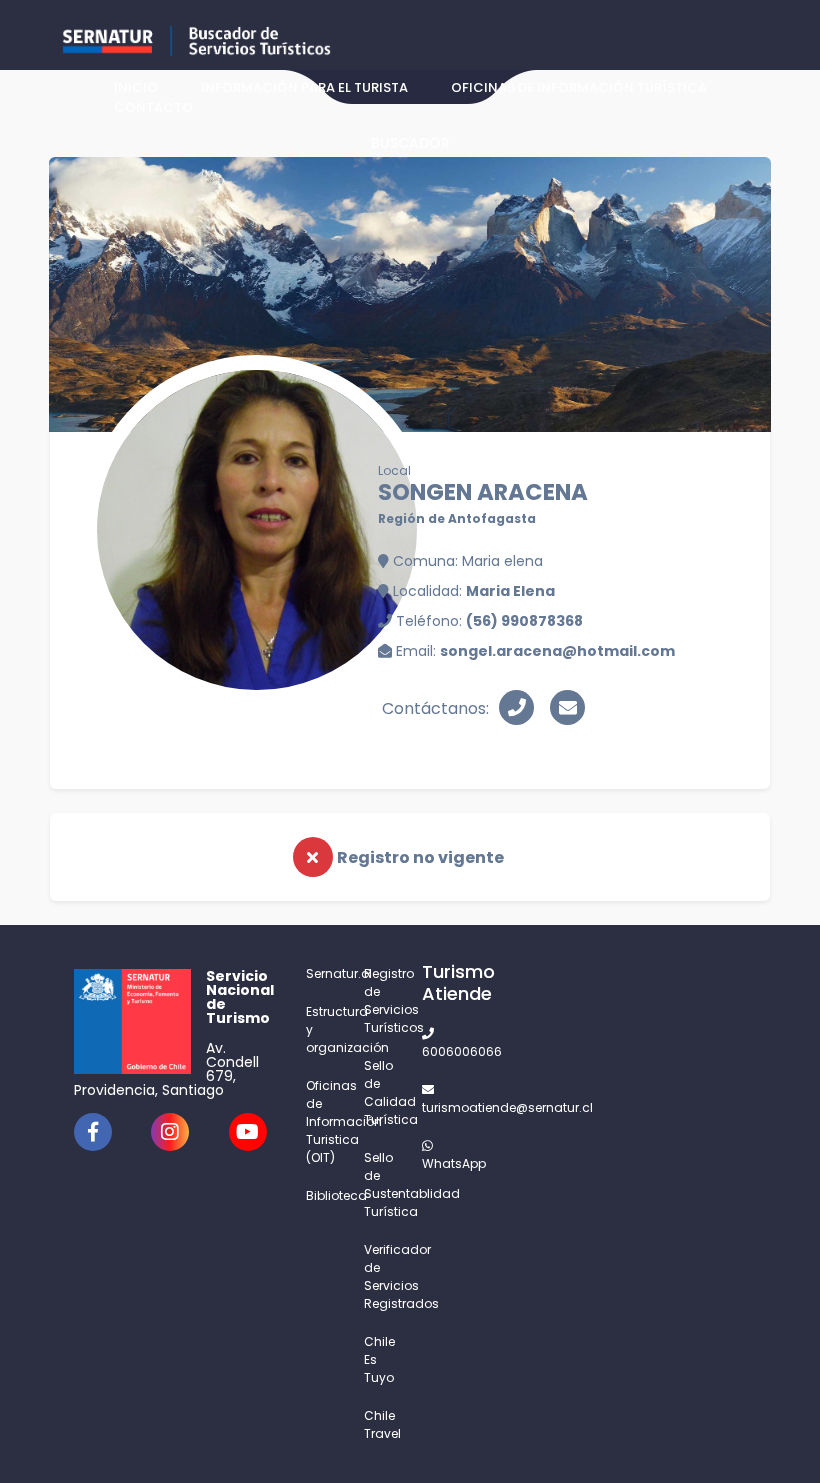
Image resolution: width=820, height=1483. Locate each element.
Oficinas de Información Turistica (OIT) (323, 1121)
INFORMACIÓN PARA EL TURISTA (304, 87)
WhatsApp (439, 1163)
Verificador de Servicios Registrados (381, 1276)
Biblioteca (323, 1195)
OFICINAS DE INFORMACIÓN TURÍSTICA (579, 87)
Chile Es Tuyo (379, 1359)
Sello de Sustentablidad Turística (381, 1184)
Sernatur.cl (323, 973)
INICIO (136, 87)
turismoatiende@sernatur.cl (439, 1107)
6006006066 (439, 1051)
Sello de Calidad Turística (381, 1092)
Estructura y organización (323, 1029)
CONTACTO (153, 107)
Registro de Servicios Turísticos (381, 1000)
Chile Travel (381, 1424)
